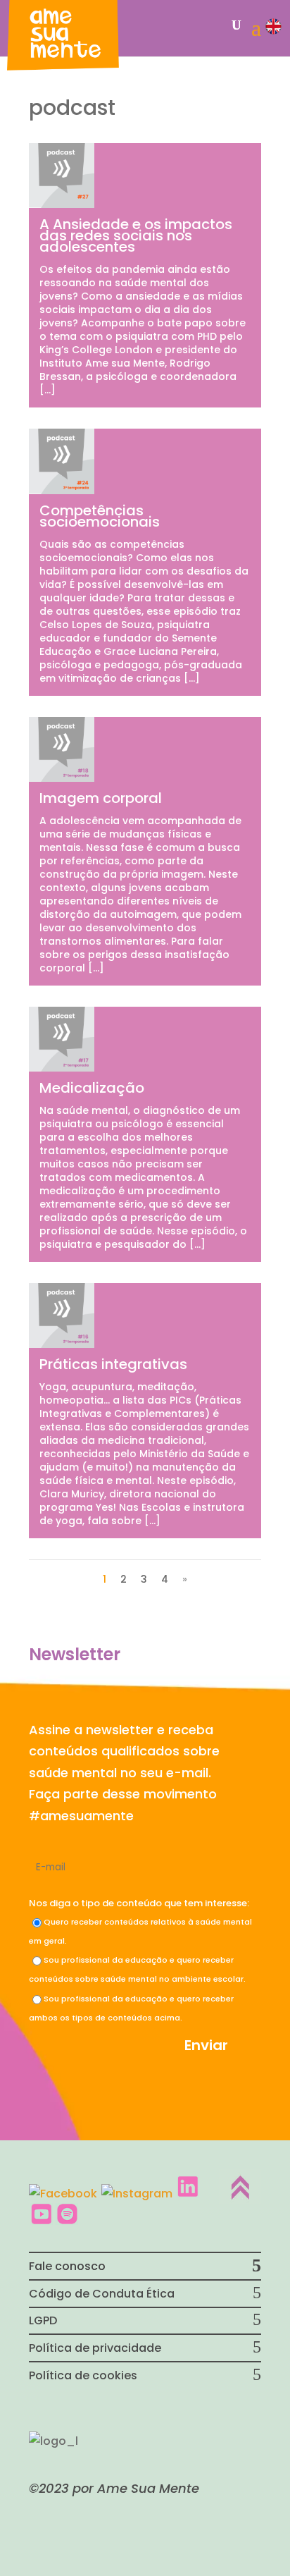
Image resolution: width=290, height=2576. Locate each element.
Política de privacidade (95, 2348)
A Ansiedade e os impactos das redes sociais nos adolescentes (136, 235)
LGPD (43, 2320)
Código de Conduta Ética (102, 2294)
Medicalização (92, 1088)
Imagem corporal (101, 798)
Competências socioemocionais (100, 516)
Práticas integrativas (113, 1364)
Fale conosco (67, 2266)
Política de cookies (83, 2375)
